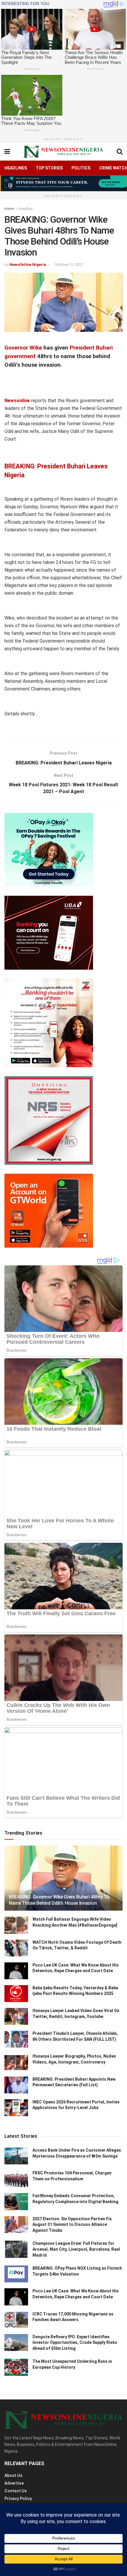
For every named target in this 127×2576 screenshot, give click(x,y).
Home (9, 209)
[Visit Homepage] (63, 152)
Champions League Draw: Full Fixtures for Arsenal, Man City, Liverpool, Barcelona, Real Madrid (76, 2249)
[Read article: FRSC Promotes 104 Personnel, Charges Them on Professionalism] (16, 2179)
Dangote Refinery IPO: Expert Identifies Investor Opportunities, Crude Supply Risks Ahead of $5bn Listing (75, 2343)
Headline (26, 209)
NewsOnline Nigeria (28, 265)
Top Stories (49, 168)
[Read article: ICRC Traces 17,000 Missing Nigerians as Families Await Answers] (16, 2320)
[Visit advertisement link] (63, 183)
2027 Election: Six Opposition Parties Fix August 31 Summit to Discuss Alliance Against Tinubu (72, 2225)
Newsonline (17, 401)
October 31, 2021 (69, 265)
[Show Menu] (7, 152)
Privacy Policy (18, 2499)
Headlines (16, 168)
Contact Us (16, 2491)
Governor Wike (23, 348)
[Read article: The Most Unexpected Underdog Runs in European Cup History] (16, 2367)
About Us (13, 2475)
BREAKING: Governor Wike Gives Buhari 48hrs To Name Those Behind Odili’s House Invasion (59, 1900)
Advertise (14, 2483)
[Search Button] (120, 152)
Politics (81, 168)
